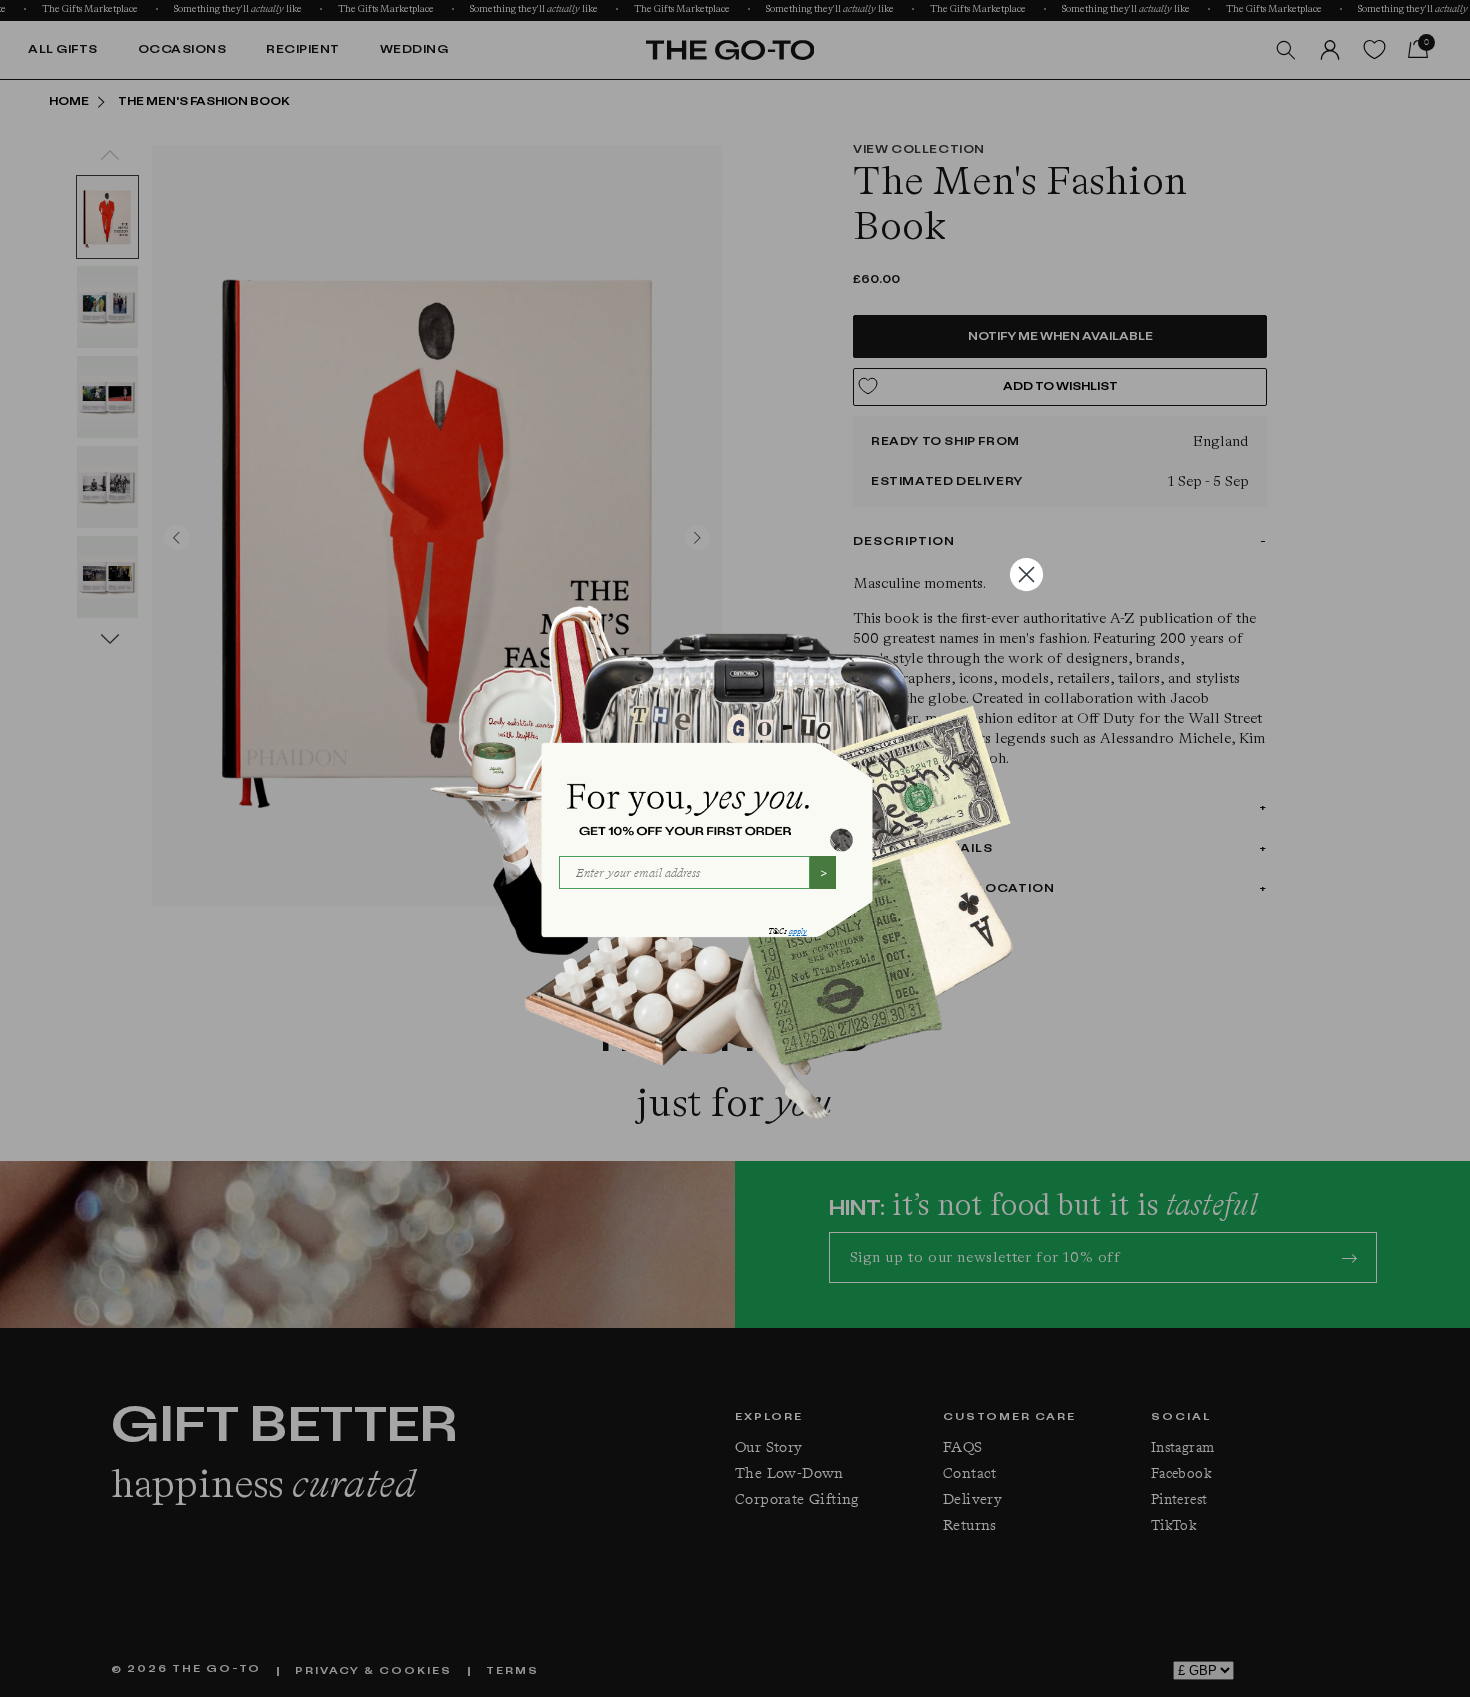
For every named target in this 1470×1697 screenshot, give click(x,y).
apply (798, 931)
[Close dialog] (1026, 574)
